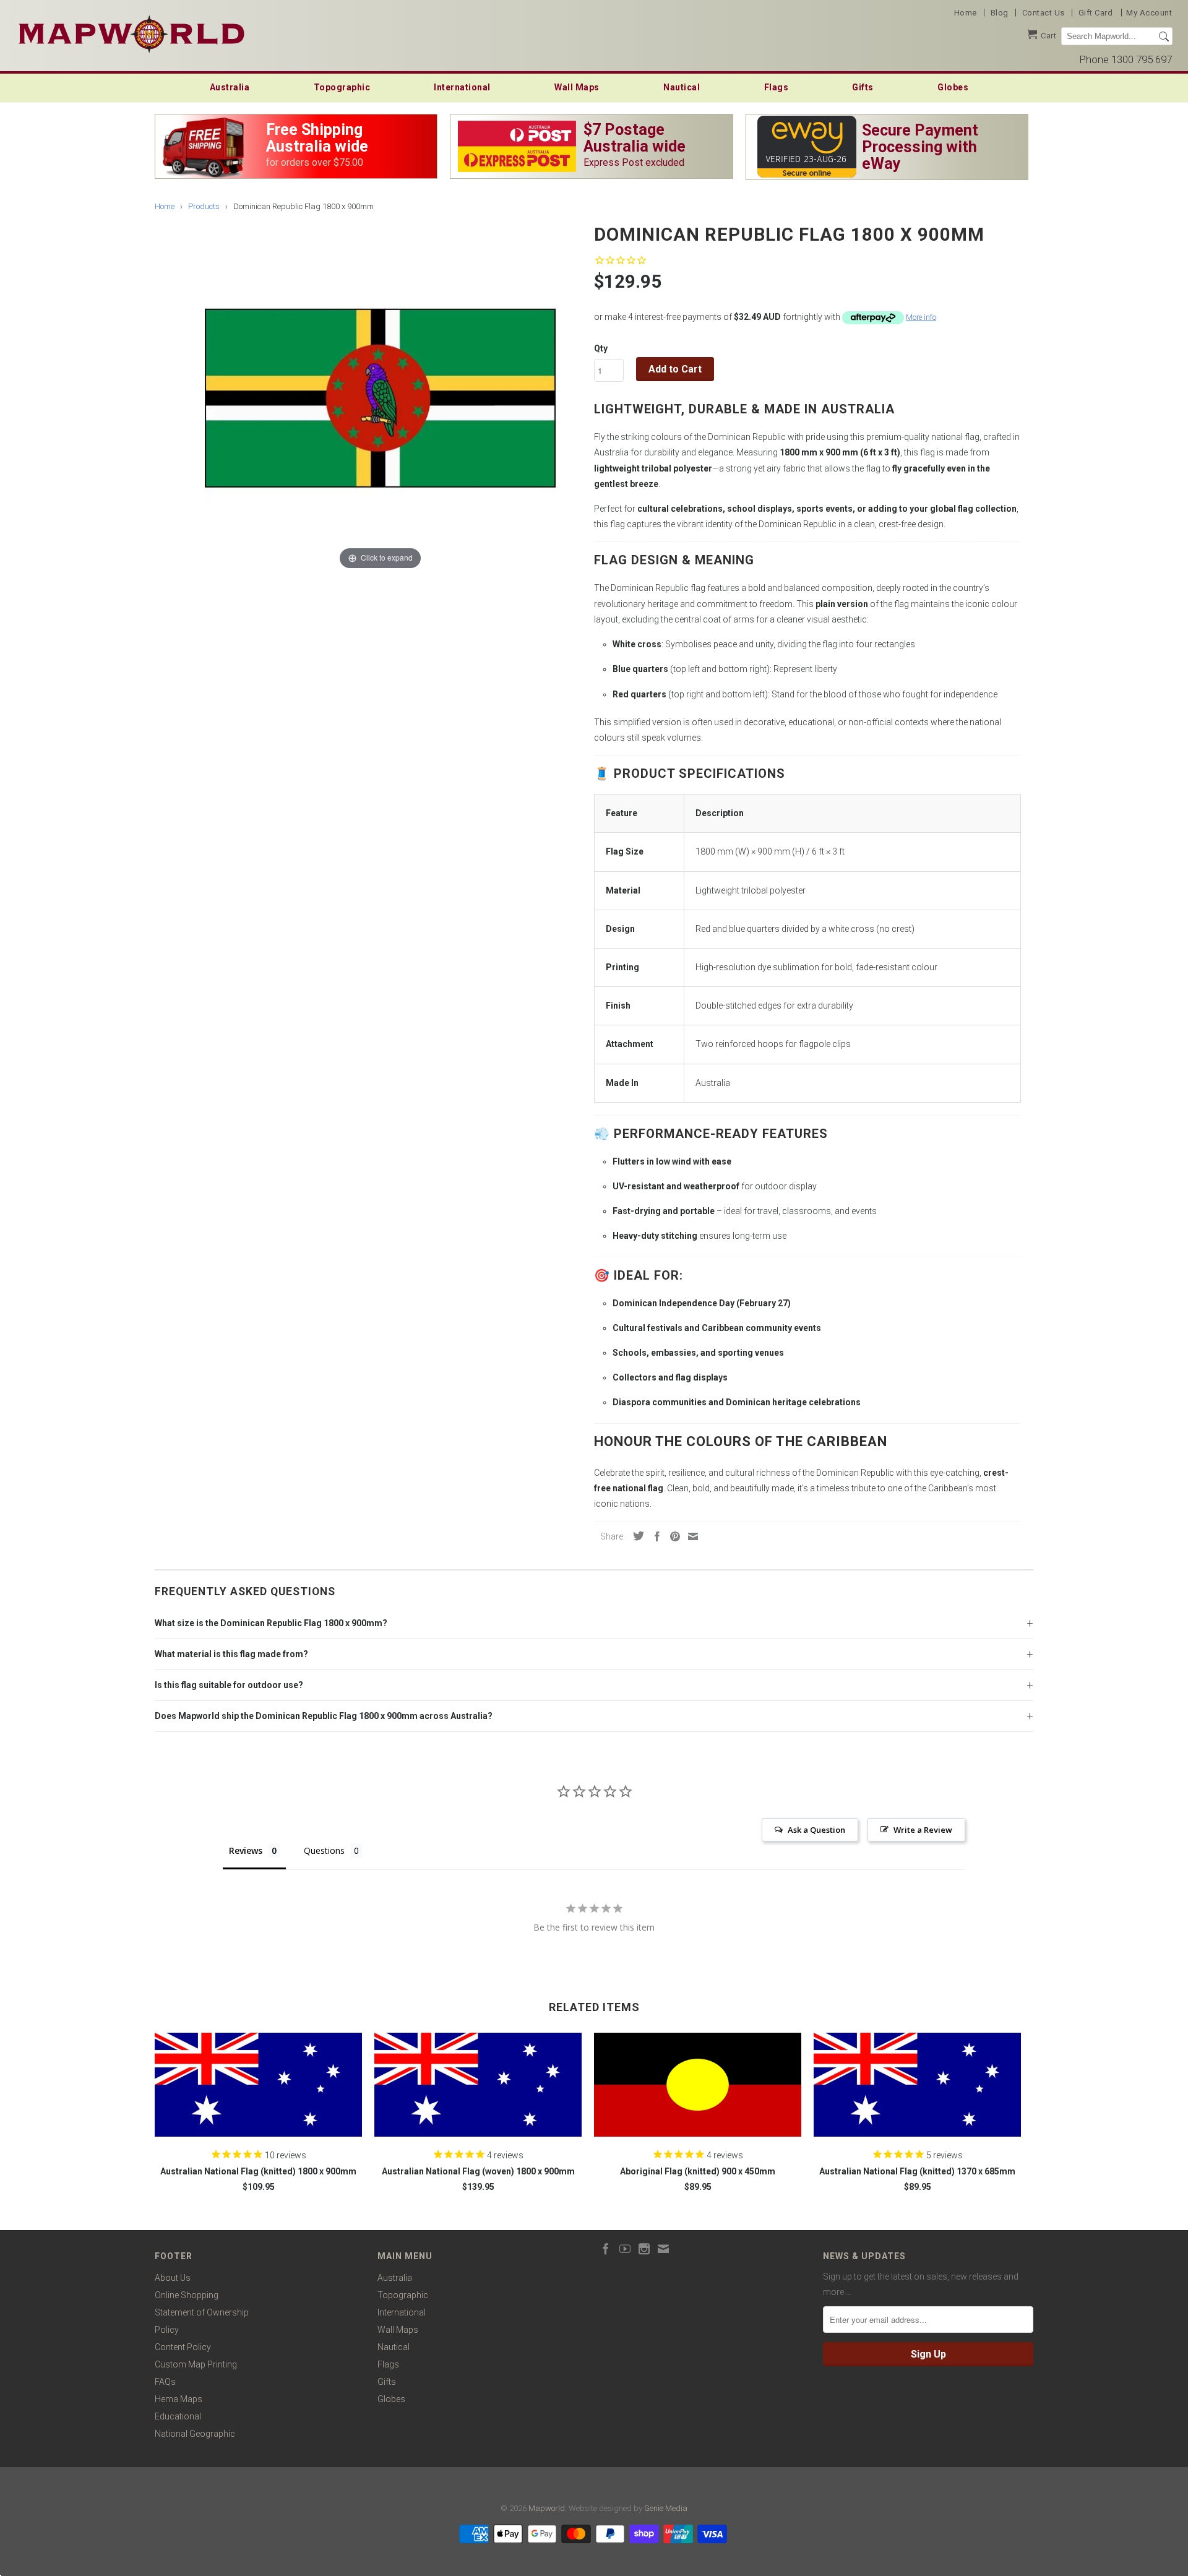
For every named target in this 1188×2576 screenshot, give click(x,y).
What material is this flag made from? (231, 1654)
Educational (178, 2416)
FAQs (165, 2382)
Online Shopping (187, 2295)
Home (966, 13)
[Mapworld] (131, 32)
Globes (953, 87)
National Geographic (195, 2434)
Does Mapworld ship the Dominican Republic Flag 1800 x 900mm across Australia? (324, 1716)
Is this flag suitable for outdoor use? (229, 1685)
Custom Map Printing (196, 2364)
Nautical (682, 87)
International (462, 87)
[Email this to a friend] (690, 1536)
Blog (1000, 13)
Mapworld (547, 2508)
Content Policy (183, 2347)
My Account (1149, 13)
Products (204, 206)
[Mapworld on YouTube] (625, 2249)
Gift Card (1096, 13)
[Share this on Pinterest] (672, 1536)
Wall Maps (577, 87)
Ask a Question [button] (816, 1830)
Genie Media (666, 2508)
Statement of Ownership (202, 2312)
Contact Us (1044, 13)
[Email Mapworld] (663, 2249)
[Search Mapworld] (1164, 37)
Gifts (863, 87)
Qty (601, 348)
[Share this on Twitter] (635, 1536)
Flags (777, 87)
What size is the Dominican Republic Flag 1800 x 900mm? (271, 1623)
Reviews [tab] (246, 1850)
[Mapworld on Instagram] (644, 2249)
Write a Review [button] (923, 1830)
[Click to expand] (380, 397)
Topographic (342, 87)
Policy (167, 2330)
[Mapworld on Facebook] (606, 2249)
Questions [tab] (324, 1850)
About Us (173, 2278)
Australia (230, 87)
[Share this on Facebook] (654, 1536)
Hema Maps (179, 2399)
